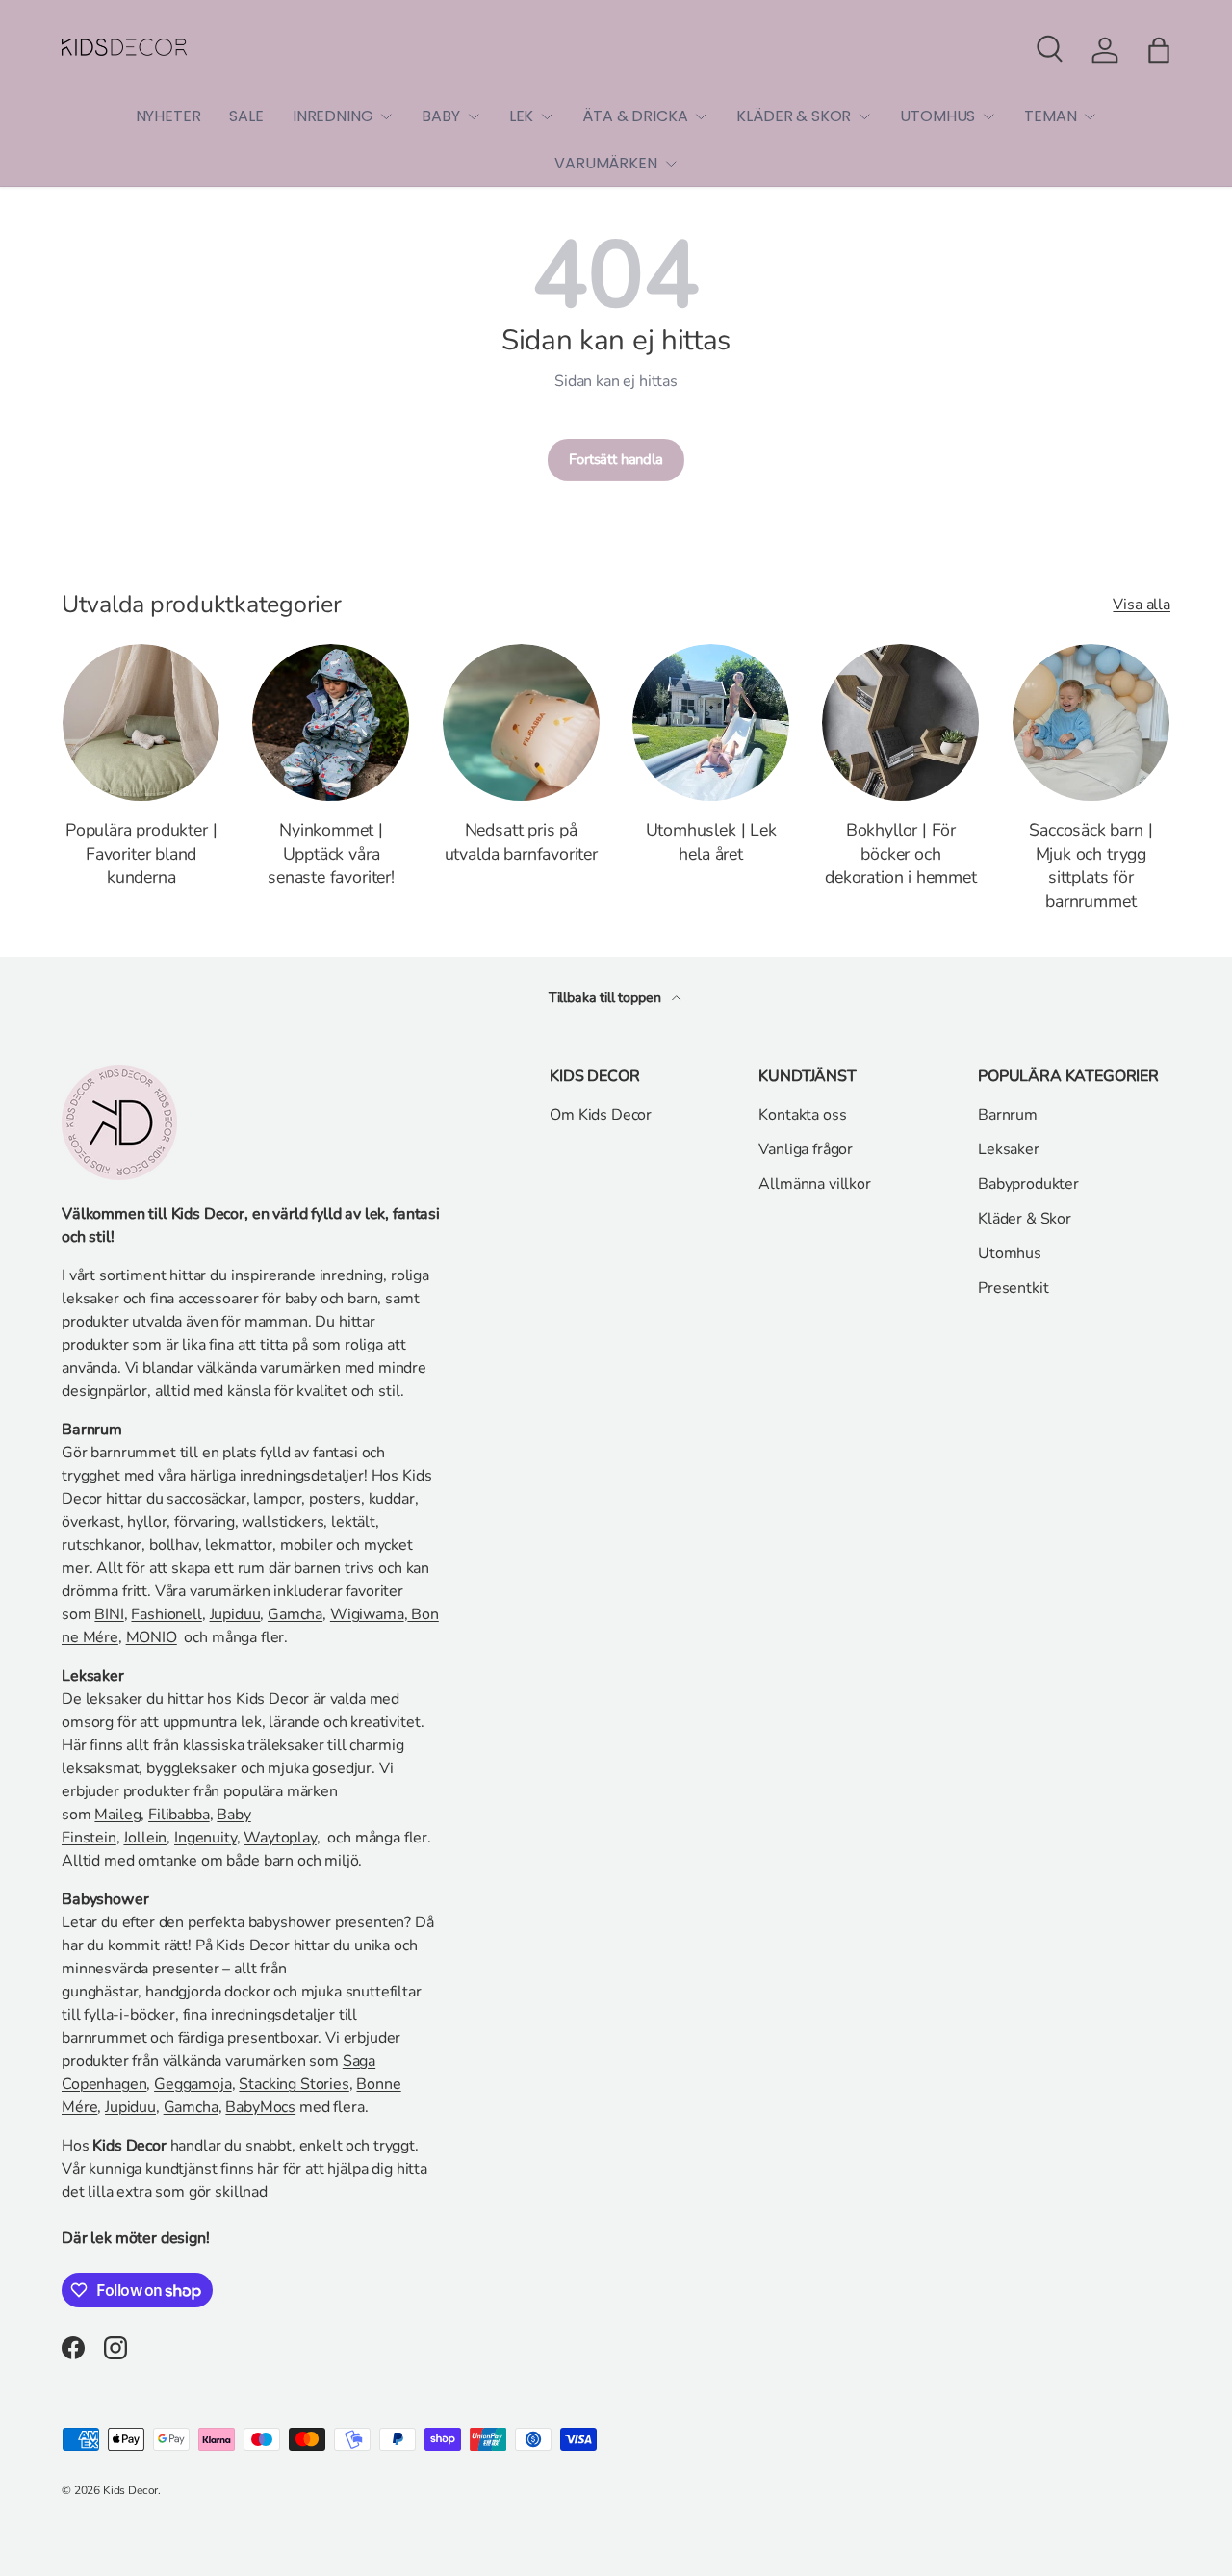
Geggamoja (193, 2084)
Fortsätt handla (616, 459)
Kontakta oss (802, 1115)
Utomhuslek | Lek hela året (711, 842)
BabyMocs (260, 2107)
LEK (522, 116)
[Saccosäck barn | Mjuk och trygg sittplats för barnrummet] (1091, 722)
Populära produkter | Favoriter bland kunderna (141, 854)
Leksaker (1009, 1149)
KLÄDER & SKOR (794, 116)
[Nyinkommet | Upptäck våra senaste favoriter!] (331, 722)
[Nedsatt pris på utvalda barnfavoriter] (521, 722)
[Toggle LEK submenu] (547, 116)
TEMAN (1050, 116)
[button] (1159, 50)
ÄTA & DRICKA (635, 116)
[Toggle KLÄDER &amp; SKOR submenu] (864, 116)
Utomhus (1010, 1253)
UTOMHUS (937, 116)
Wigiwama (367, 1614)
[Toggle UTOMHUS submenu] (988, 116)
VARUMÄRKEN (605, 163)
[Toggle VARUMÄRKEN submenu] (671, 164)
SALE (246, 116)
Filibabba (179, 1815)
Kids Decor (130, 2490)
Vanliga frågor (806, 1149)
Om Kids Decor (601, 1115)
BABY (440, 116)
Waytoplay (280, 1838)
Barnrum (1008, 1115)
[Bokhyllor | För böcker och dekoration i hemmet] (900, 722)
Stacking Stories (294, 2084)
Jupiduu (235, 1614)
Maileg (117, 1815)
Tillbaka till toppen (607, 998)
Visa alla (1142, 605)
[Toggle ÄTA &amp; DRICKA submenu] (701, 116)
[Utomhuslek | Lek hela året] (711, 722)
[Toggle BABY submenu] (474, 116)
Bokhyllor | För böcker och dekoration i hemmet (901, 854)
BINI (109, 1614)
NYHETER (168, 116)
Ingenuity (205, 1838)
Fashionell (166, 1614)
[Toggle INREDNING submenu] (386, 116)
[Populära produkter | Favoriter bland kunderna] (141, 722)
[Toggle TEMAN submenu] (1090, 116)
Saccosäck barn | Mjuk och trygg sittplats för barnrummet (1091, 866)
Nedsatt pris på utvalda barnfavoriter (521, 842)
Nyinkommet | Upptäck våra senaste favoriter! (331, 854)
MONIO (152, 1637)
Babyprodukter (1028, 1184)
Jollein (145, 1838)
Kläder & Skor (1025, 1219)
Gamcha (295, 1614)
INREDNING (333, 116)
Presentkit (1013, 1288)
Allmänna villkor (814, 1184)
